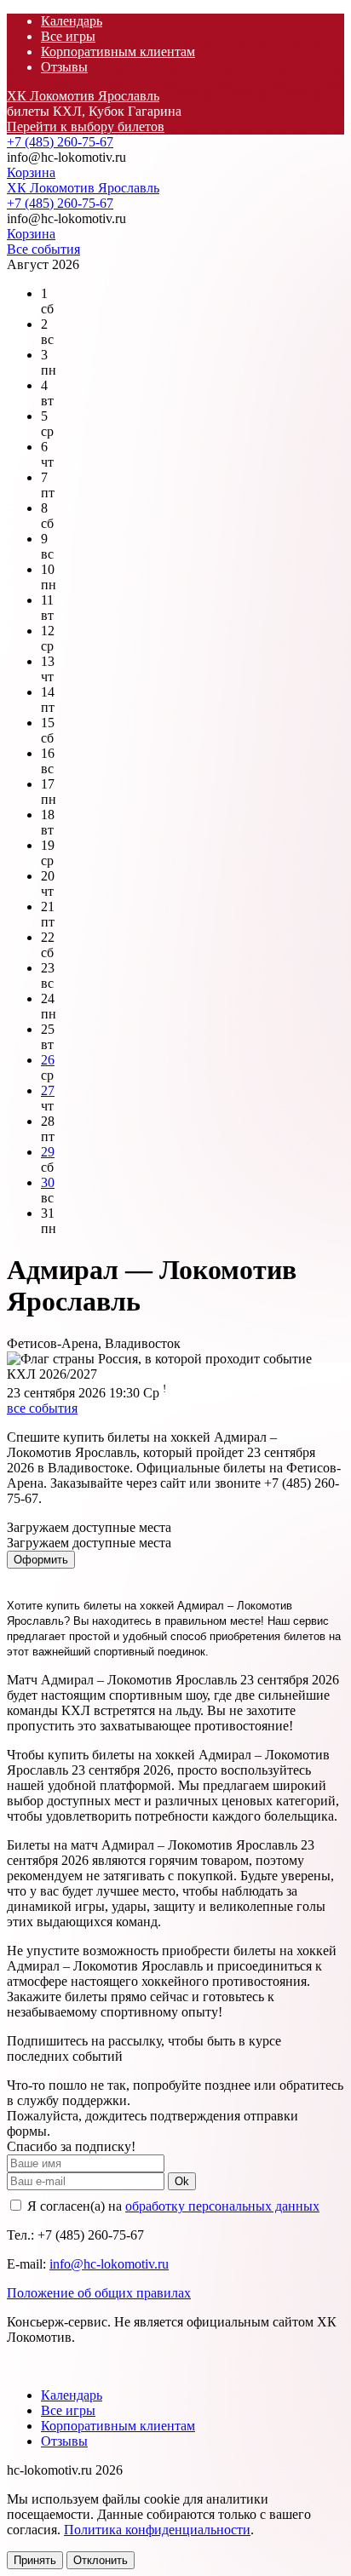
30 (48, 1182)
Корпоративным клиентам (118, 52)
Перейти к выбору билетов (86, 126)
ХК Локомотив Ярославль (83, 96)
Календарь (72, 21)
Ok (182, 2181)
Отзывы (64, 67)
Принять (35, 2560)
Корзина (31, 172)
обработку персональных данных (222, 2206)
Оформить (41, 1560)
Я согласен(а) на (172, 2206)
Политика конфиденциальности (157, 2530)
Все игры (68, 36)
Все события (43, 249)
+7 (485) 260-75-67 (60, 142)
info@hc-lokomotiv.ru (109, 2264)
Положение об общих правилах (99, 2293)
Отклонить (101, 2560)
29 (48, 1152)
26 (48, 1060)
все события (42, 1408)
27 (48, 1090)
